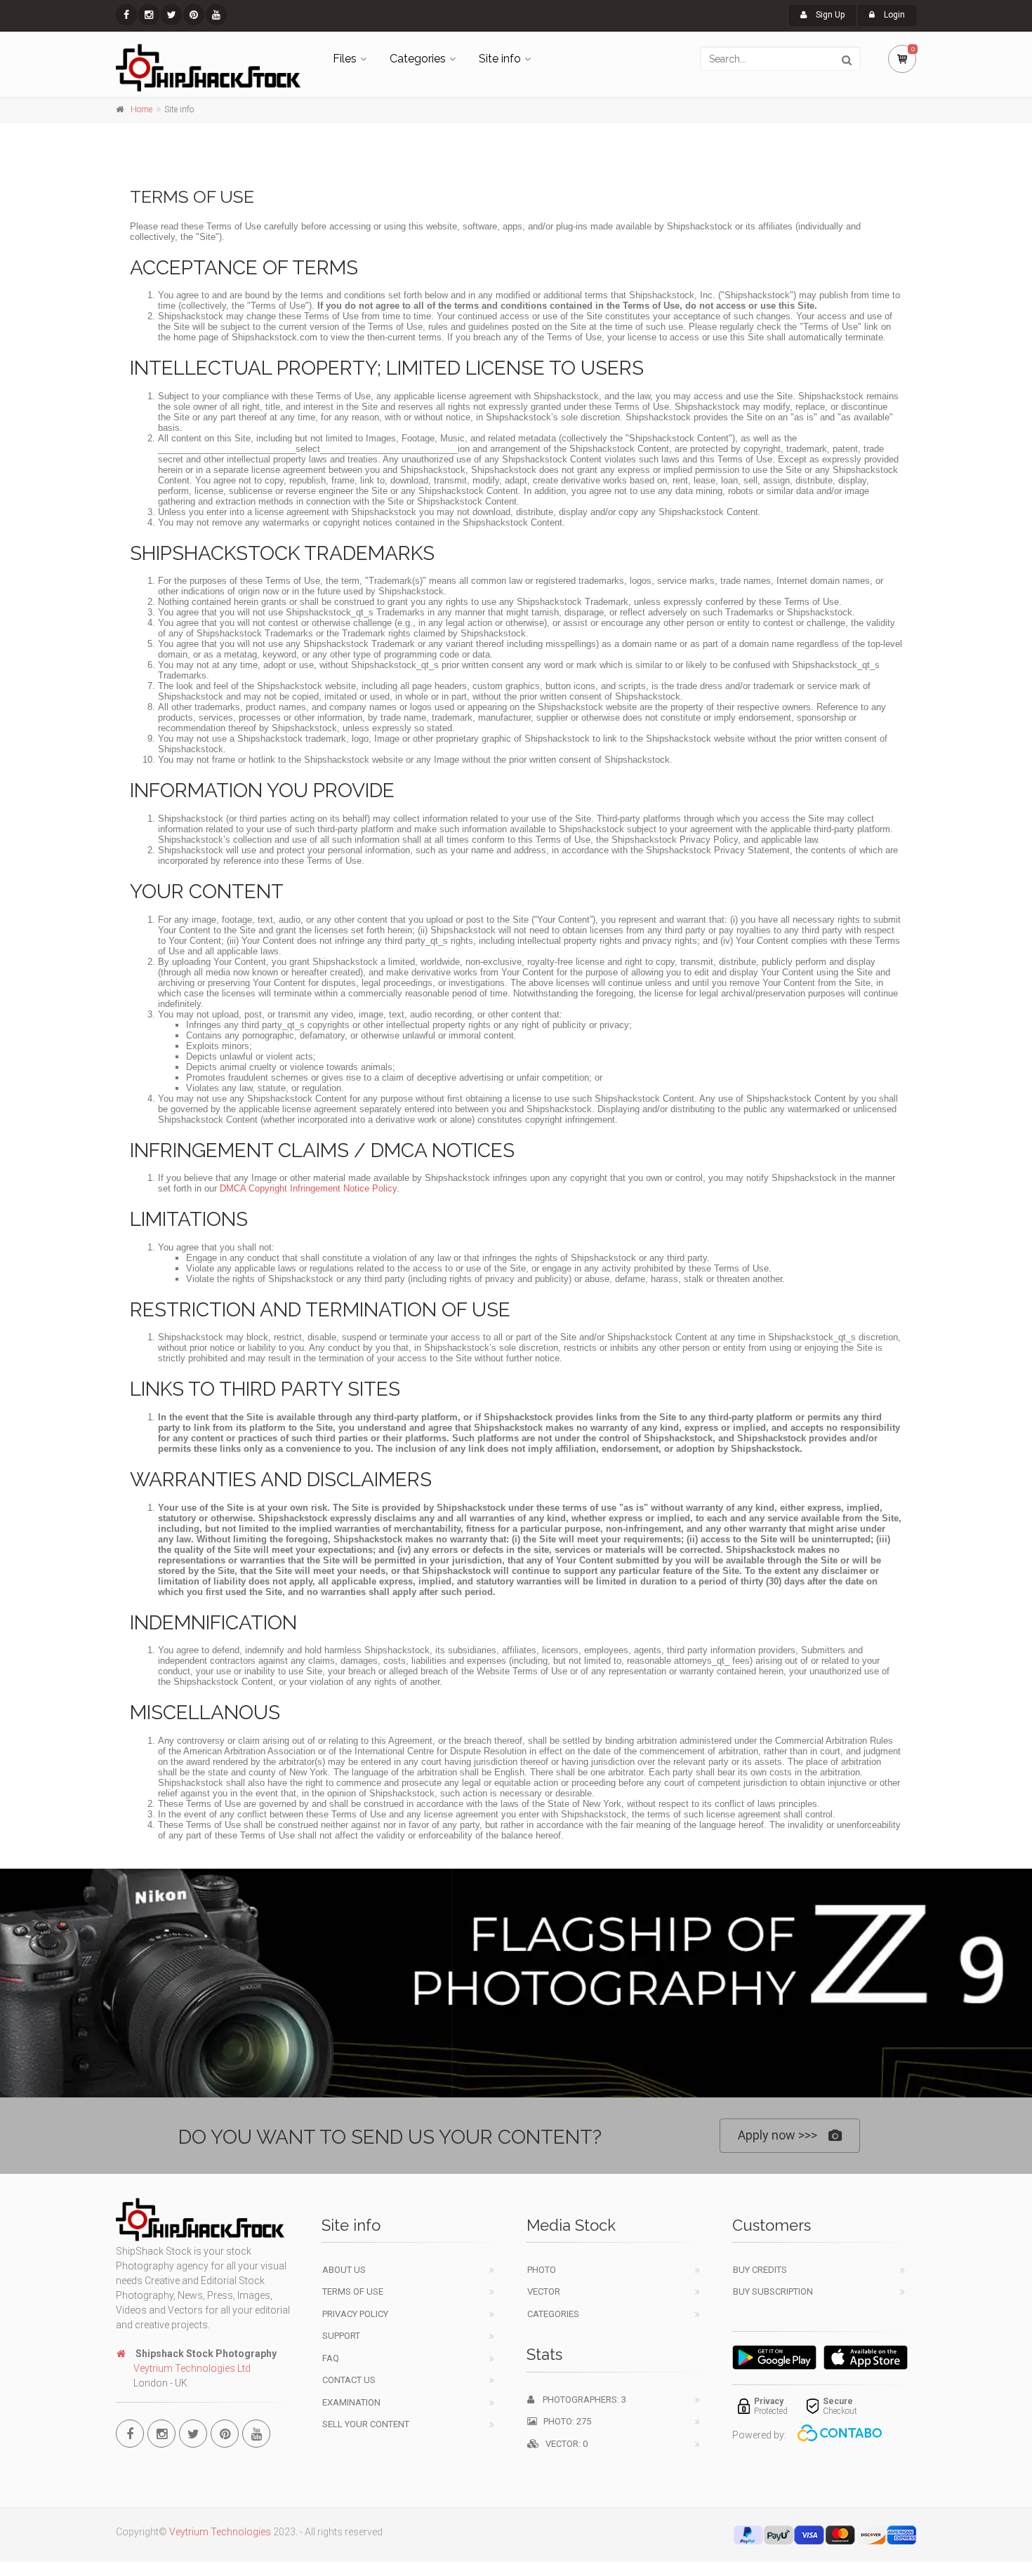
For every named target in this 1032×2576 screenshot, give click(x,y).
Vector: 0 (563, 2444)
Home (141, 109)
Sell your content (366, 2424)
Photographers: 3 (580, 2400)
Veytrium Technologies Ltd (192, 2368)
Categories (418, 59)
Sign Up (829, 15)
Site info (500, 59)
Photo (542, 2270)
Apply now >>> (778, 2135)
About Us (344, 2270)
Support (341, 2336)
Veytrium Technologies (220, 2532)
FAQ (331, 2358)
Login (893, 15)
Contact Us (349, 2380)
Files (345, 59)
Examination (351, 2402)
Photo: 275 (564, 2421)
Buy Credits (760, 2270)
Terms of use (353, 2291)
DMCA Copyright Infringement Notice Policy (308, 1188)
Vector (544, 2291)
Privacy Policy (355, 2314)
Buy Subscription (773, 2291)
